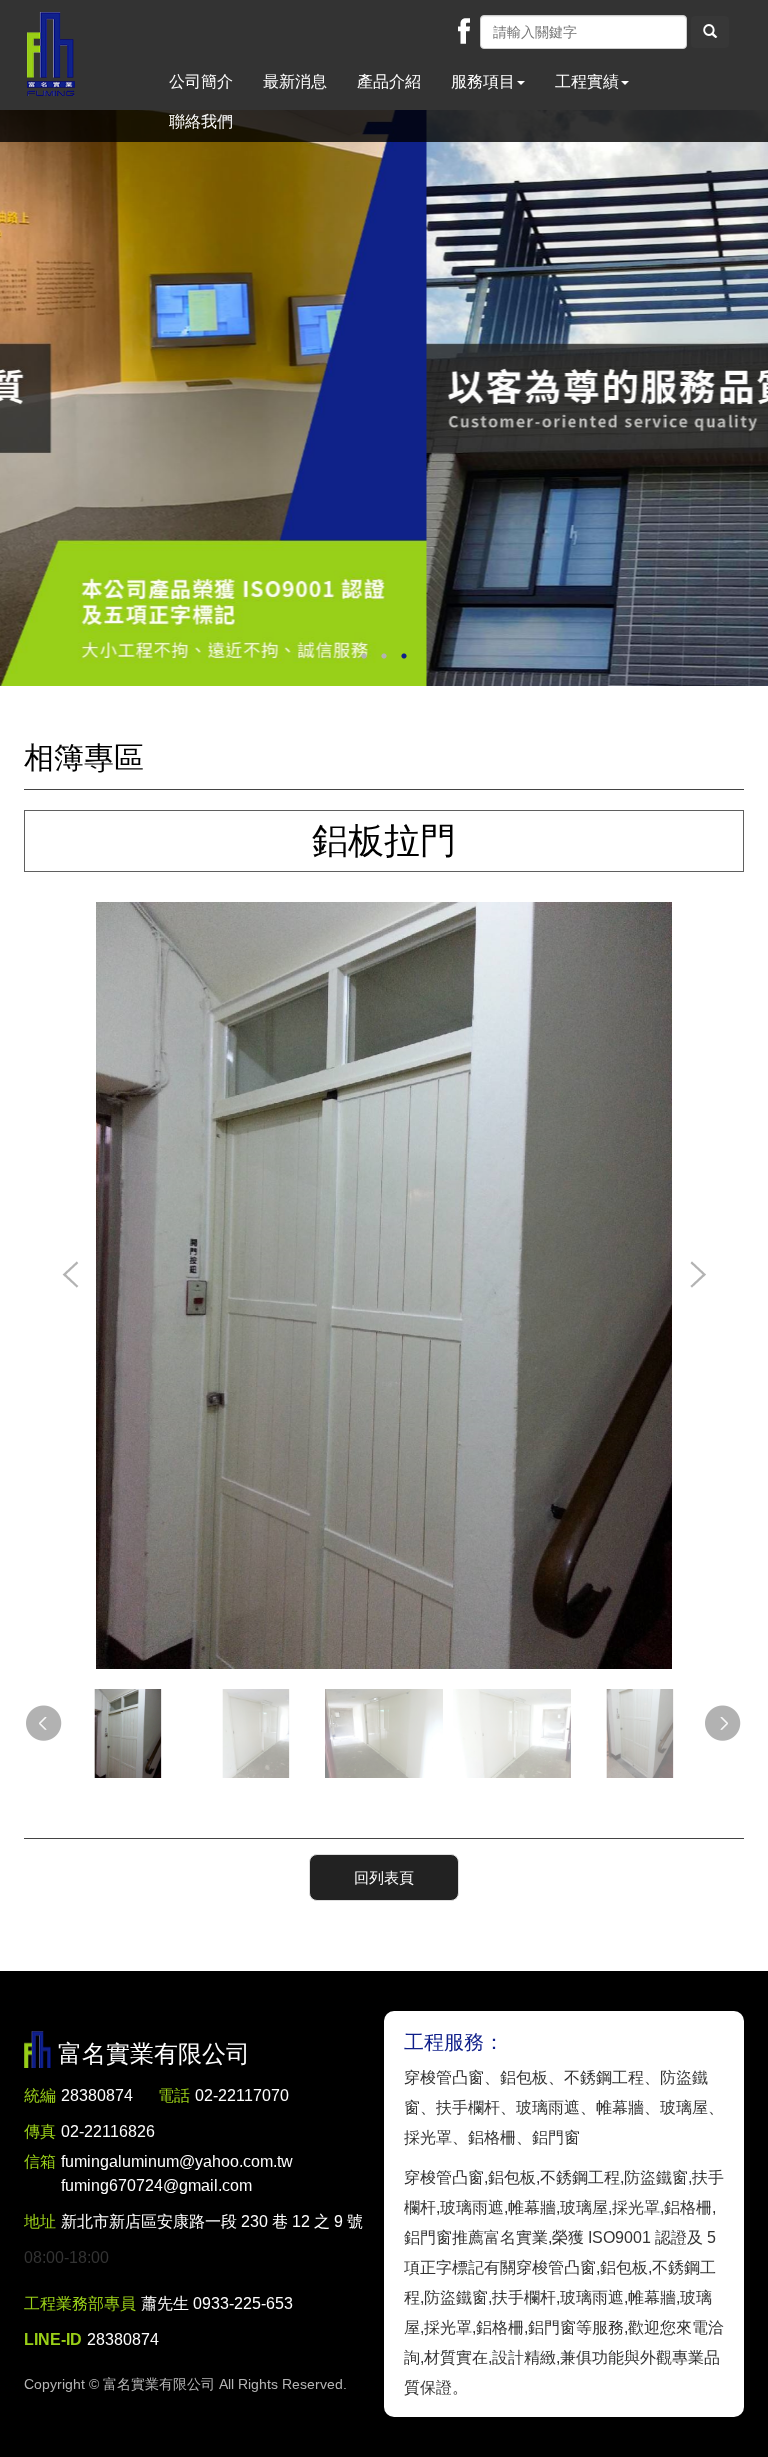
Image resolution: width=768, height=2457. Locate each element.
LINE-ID (53, 2339)
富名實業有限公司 (51, 55)
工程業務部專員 (80, 2303)
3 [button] (404, 656)
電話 (174, 2095)
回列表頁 (384, 1877)
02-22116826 (108, 2131)
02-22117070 (242, 2095)
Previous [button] (71, 1276)
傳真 (40, 2131)
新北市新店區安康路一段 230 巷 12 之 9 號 (212, 2221)
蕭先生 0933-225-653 (217, 2303)
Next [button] (697, 1276)
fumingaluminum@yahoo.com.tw (177, 2173)
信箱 (40, 2161)
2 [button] (384, 656)
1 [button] (364, 656)
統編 (40, 2095)
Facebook (464, 31)
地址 (40, 2221)
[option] (384, 398)
